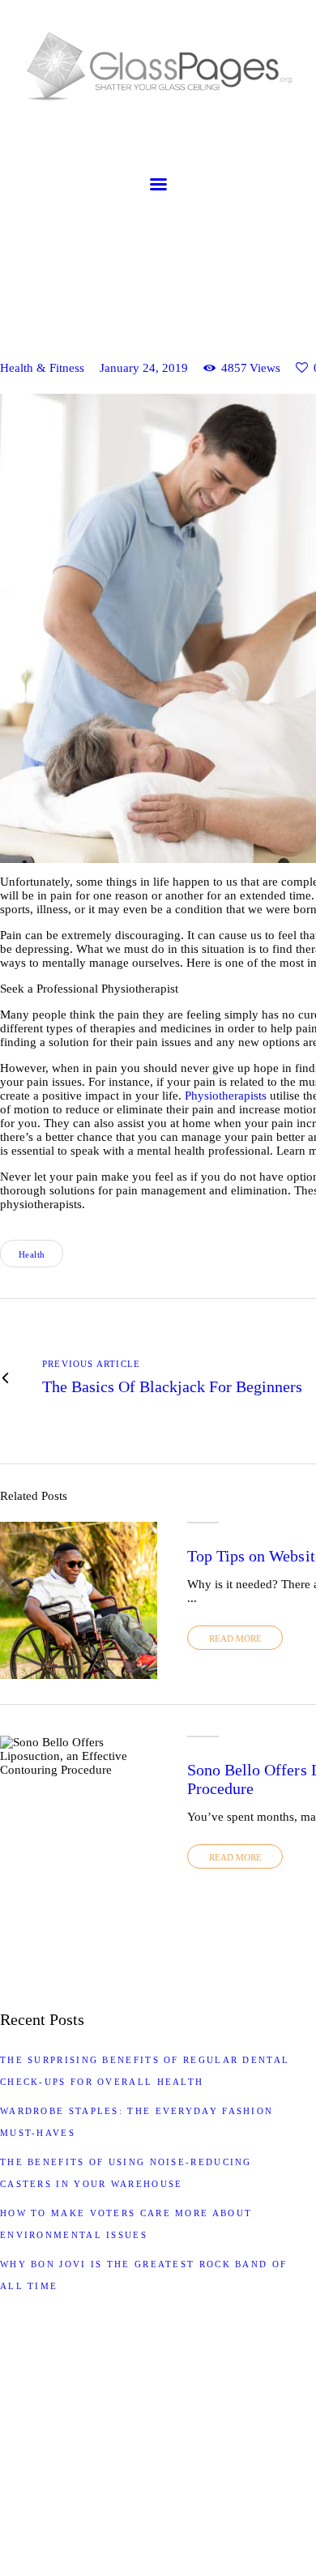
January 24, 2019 (144, 368)
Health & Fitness (42, 368)
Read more (235, 1638)
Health (32, 1254)
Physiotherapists (226, 1096)
